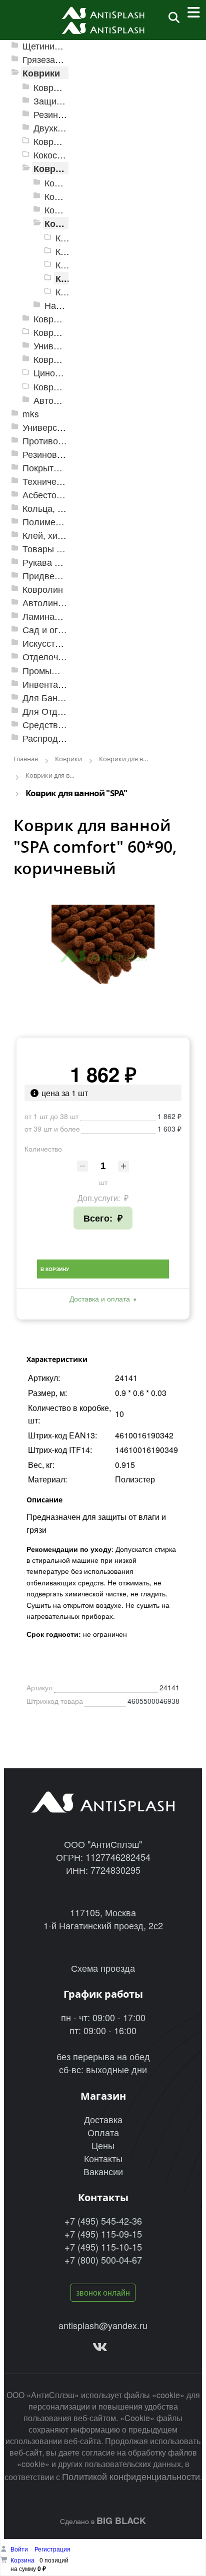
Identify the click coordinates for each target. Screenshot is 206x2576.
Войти (20, 2549)
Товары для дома (59, 549)
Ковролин (43, 589)
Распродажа (48, 738)
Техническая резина (64, 481)
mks (31, 414)
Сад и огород (50, 630)
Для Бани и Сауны (61, 697)
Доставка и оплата (100, 1298)
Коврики (41, 73)
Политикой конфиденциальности (131, 2476)
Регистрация (52, 2549)
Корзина (22, 2560)
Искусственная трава (67, 643)
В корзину (55, 1269)
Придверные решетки (68, 576)
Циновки (51, 373)
